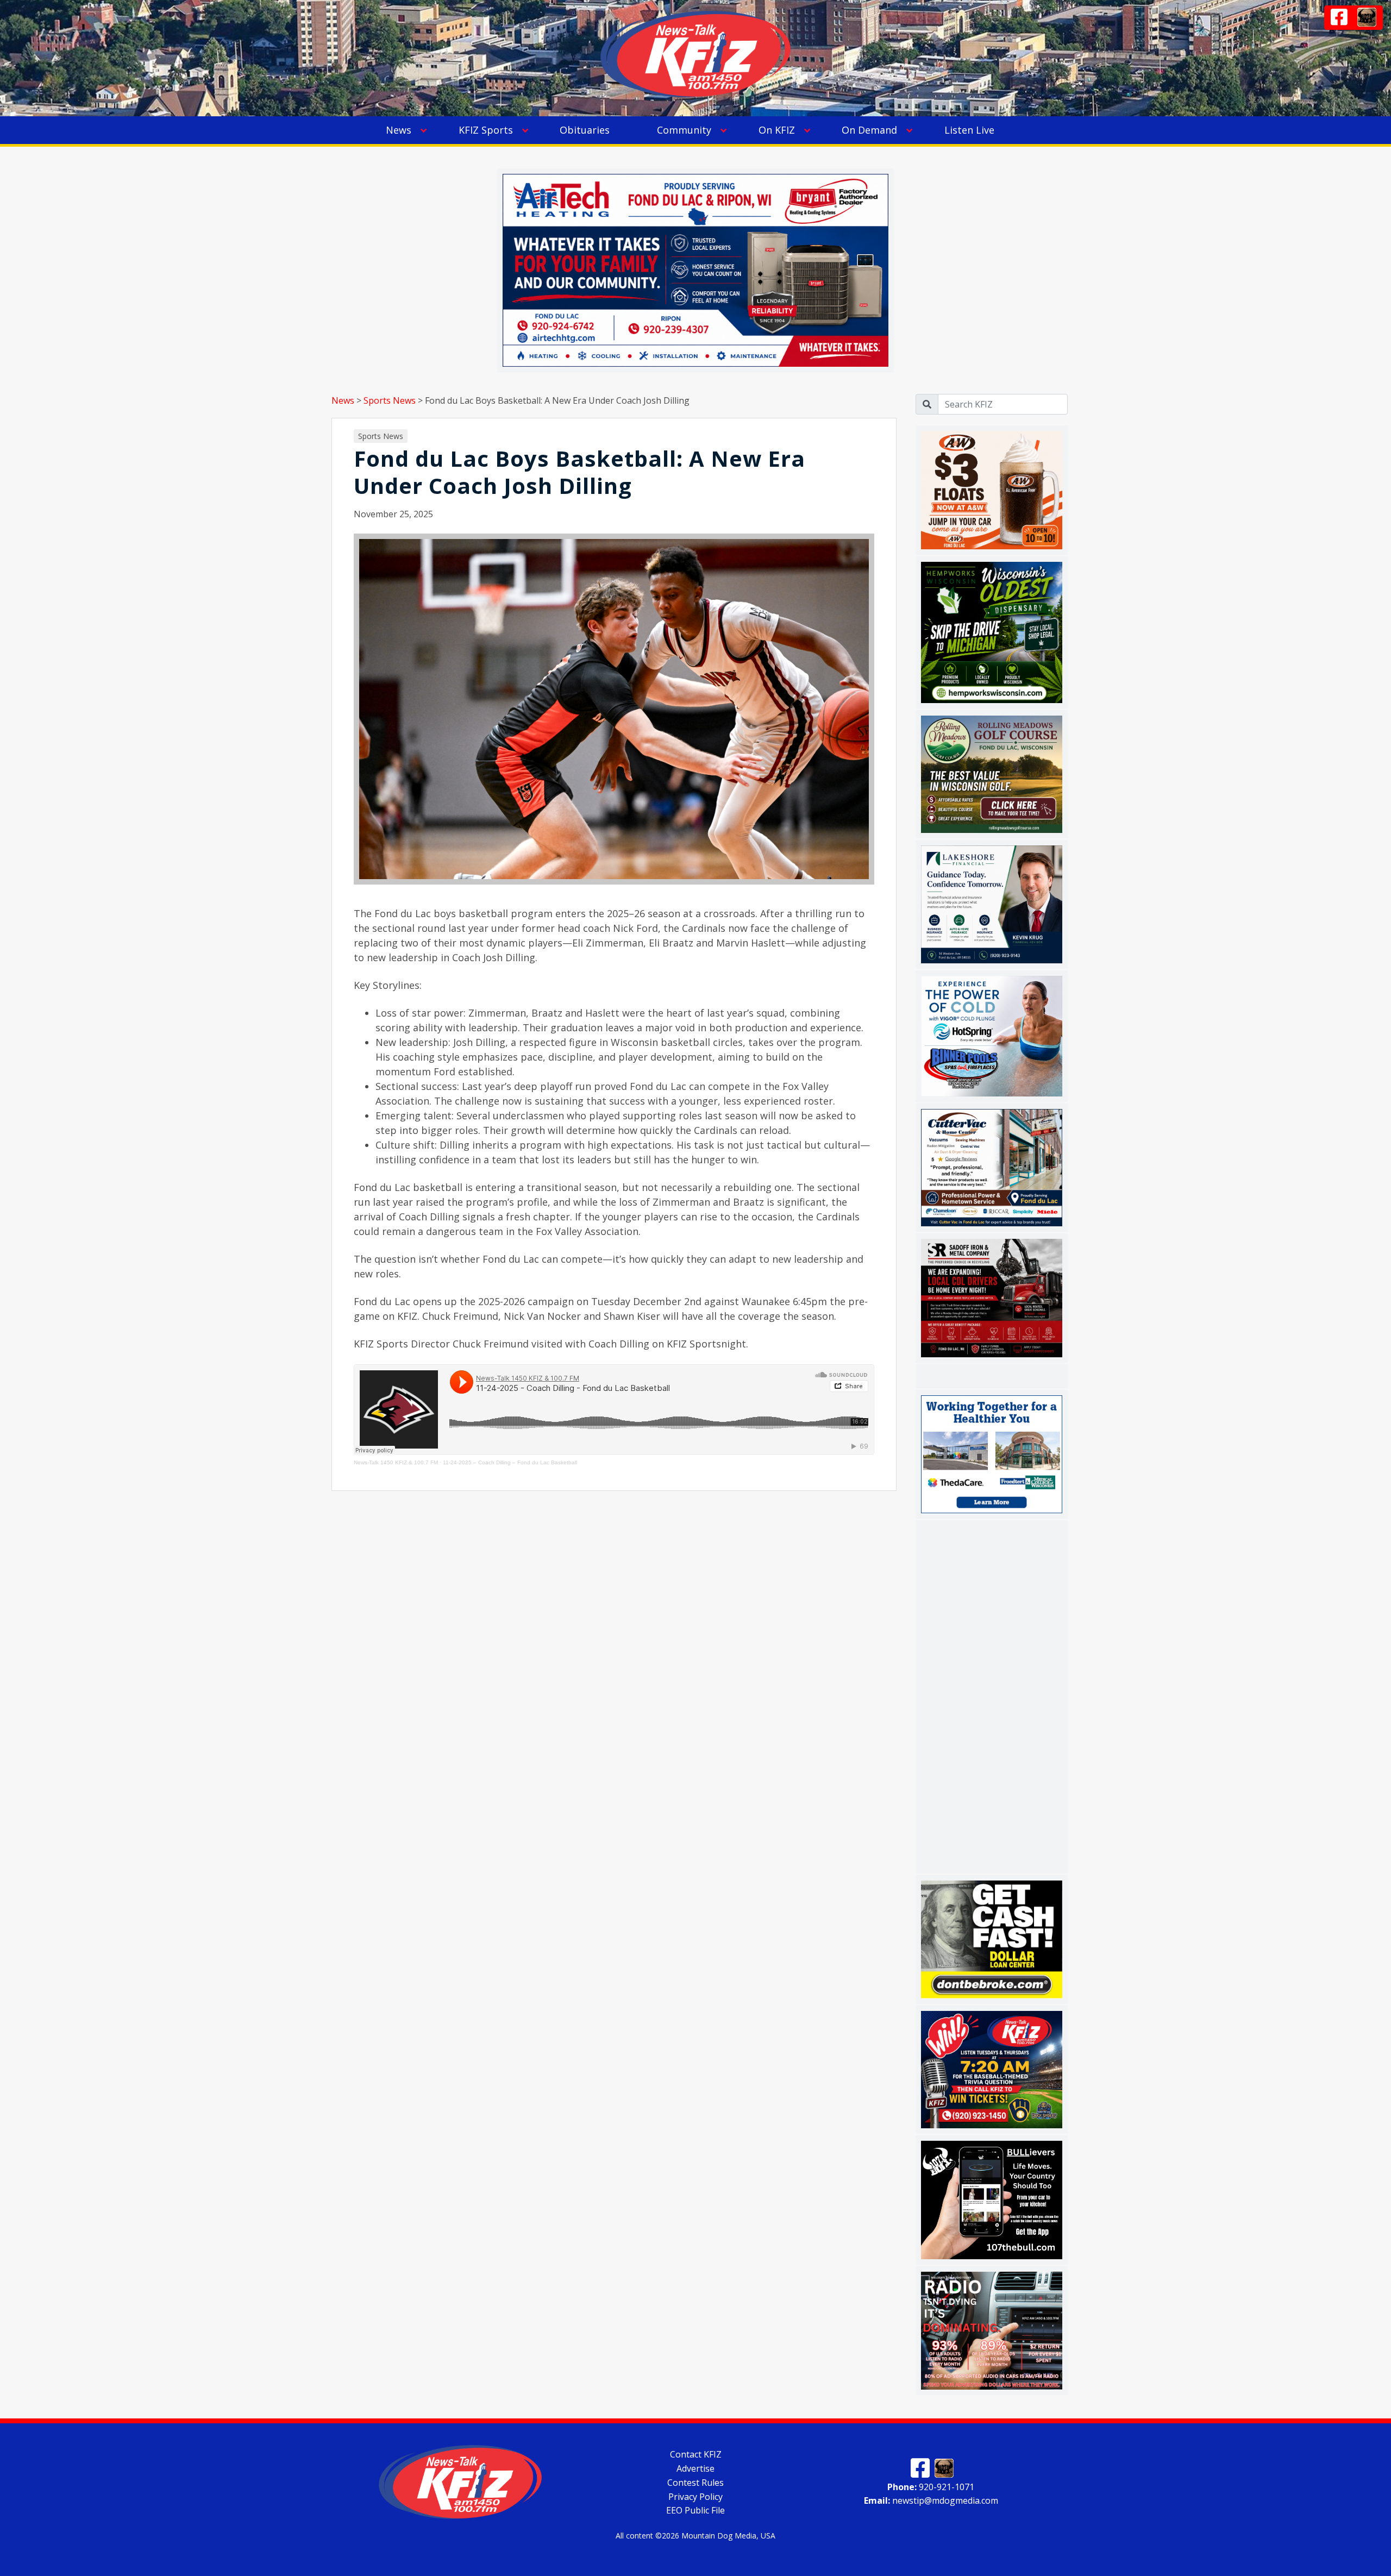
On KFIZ (777, 130)
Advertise (695, 2468)
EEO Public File (695, 2510)
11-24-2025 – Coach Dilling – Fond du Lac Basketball (510, 1462)
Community (684, 130)
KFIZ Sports (486, 130)
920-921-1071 (931, 2486)
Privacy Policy (695, 2496)
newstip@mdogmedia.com (931, 2500)
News (399, 130)
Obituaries (585, 130)
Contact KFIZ (696, 2454)
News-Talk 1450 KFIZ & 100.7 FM (396, 1462)
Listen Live (969, 130)
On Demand (869, 130)
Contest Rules (695, 2483)
